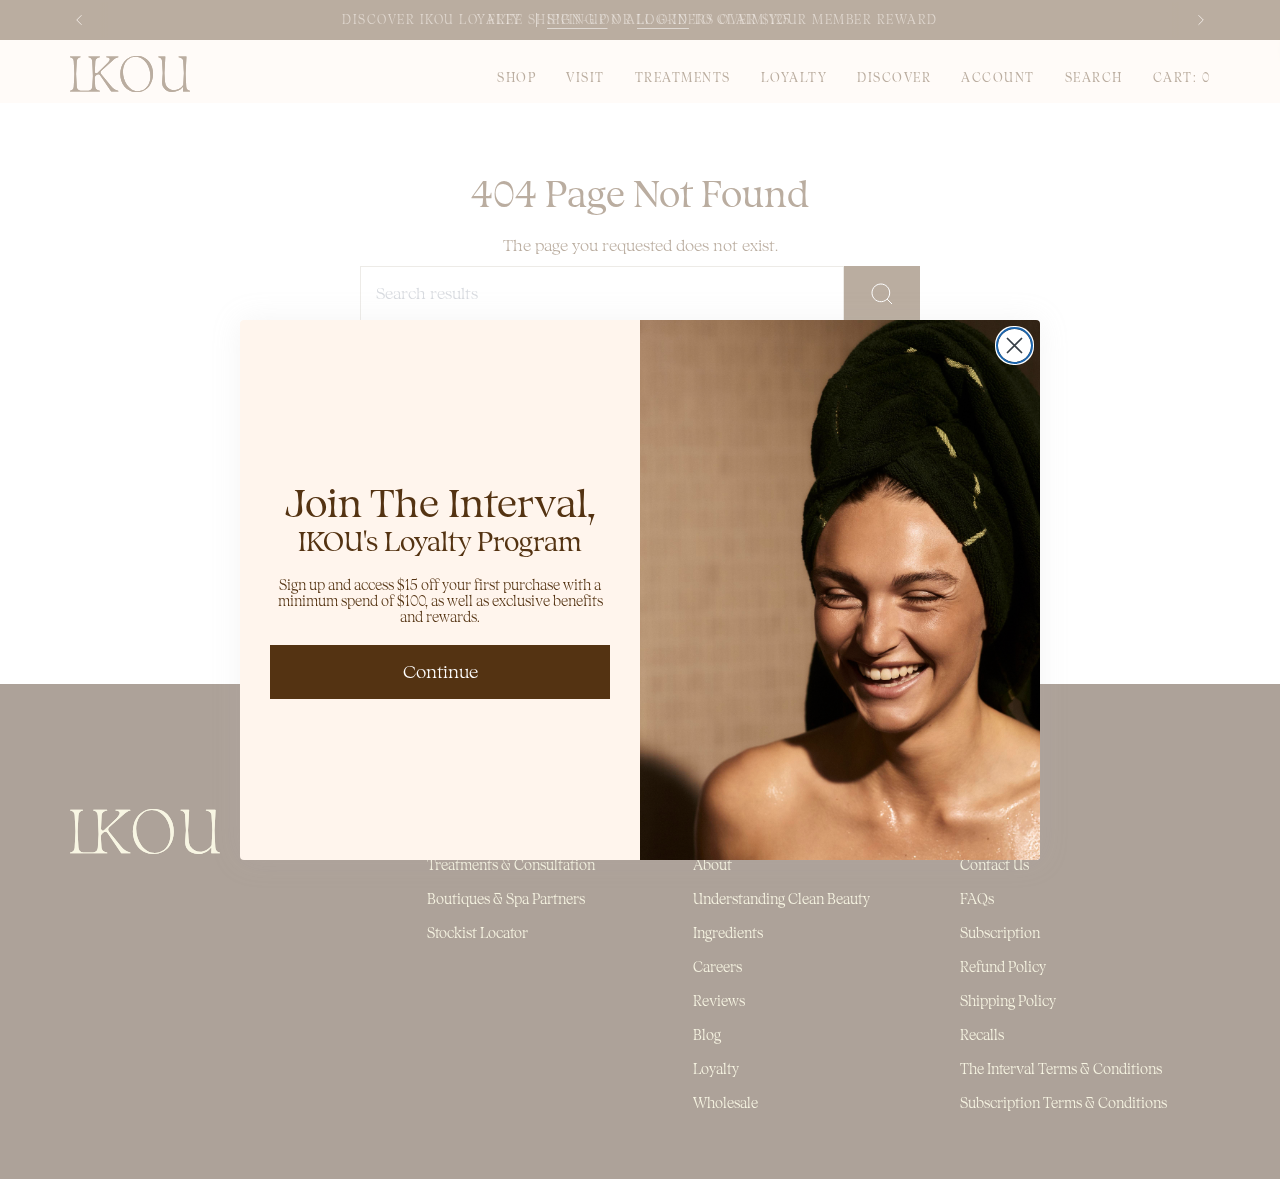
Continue (440, 671)
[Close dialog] (1014, 345)
